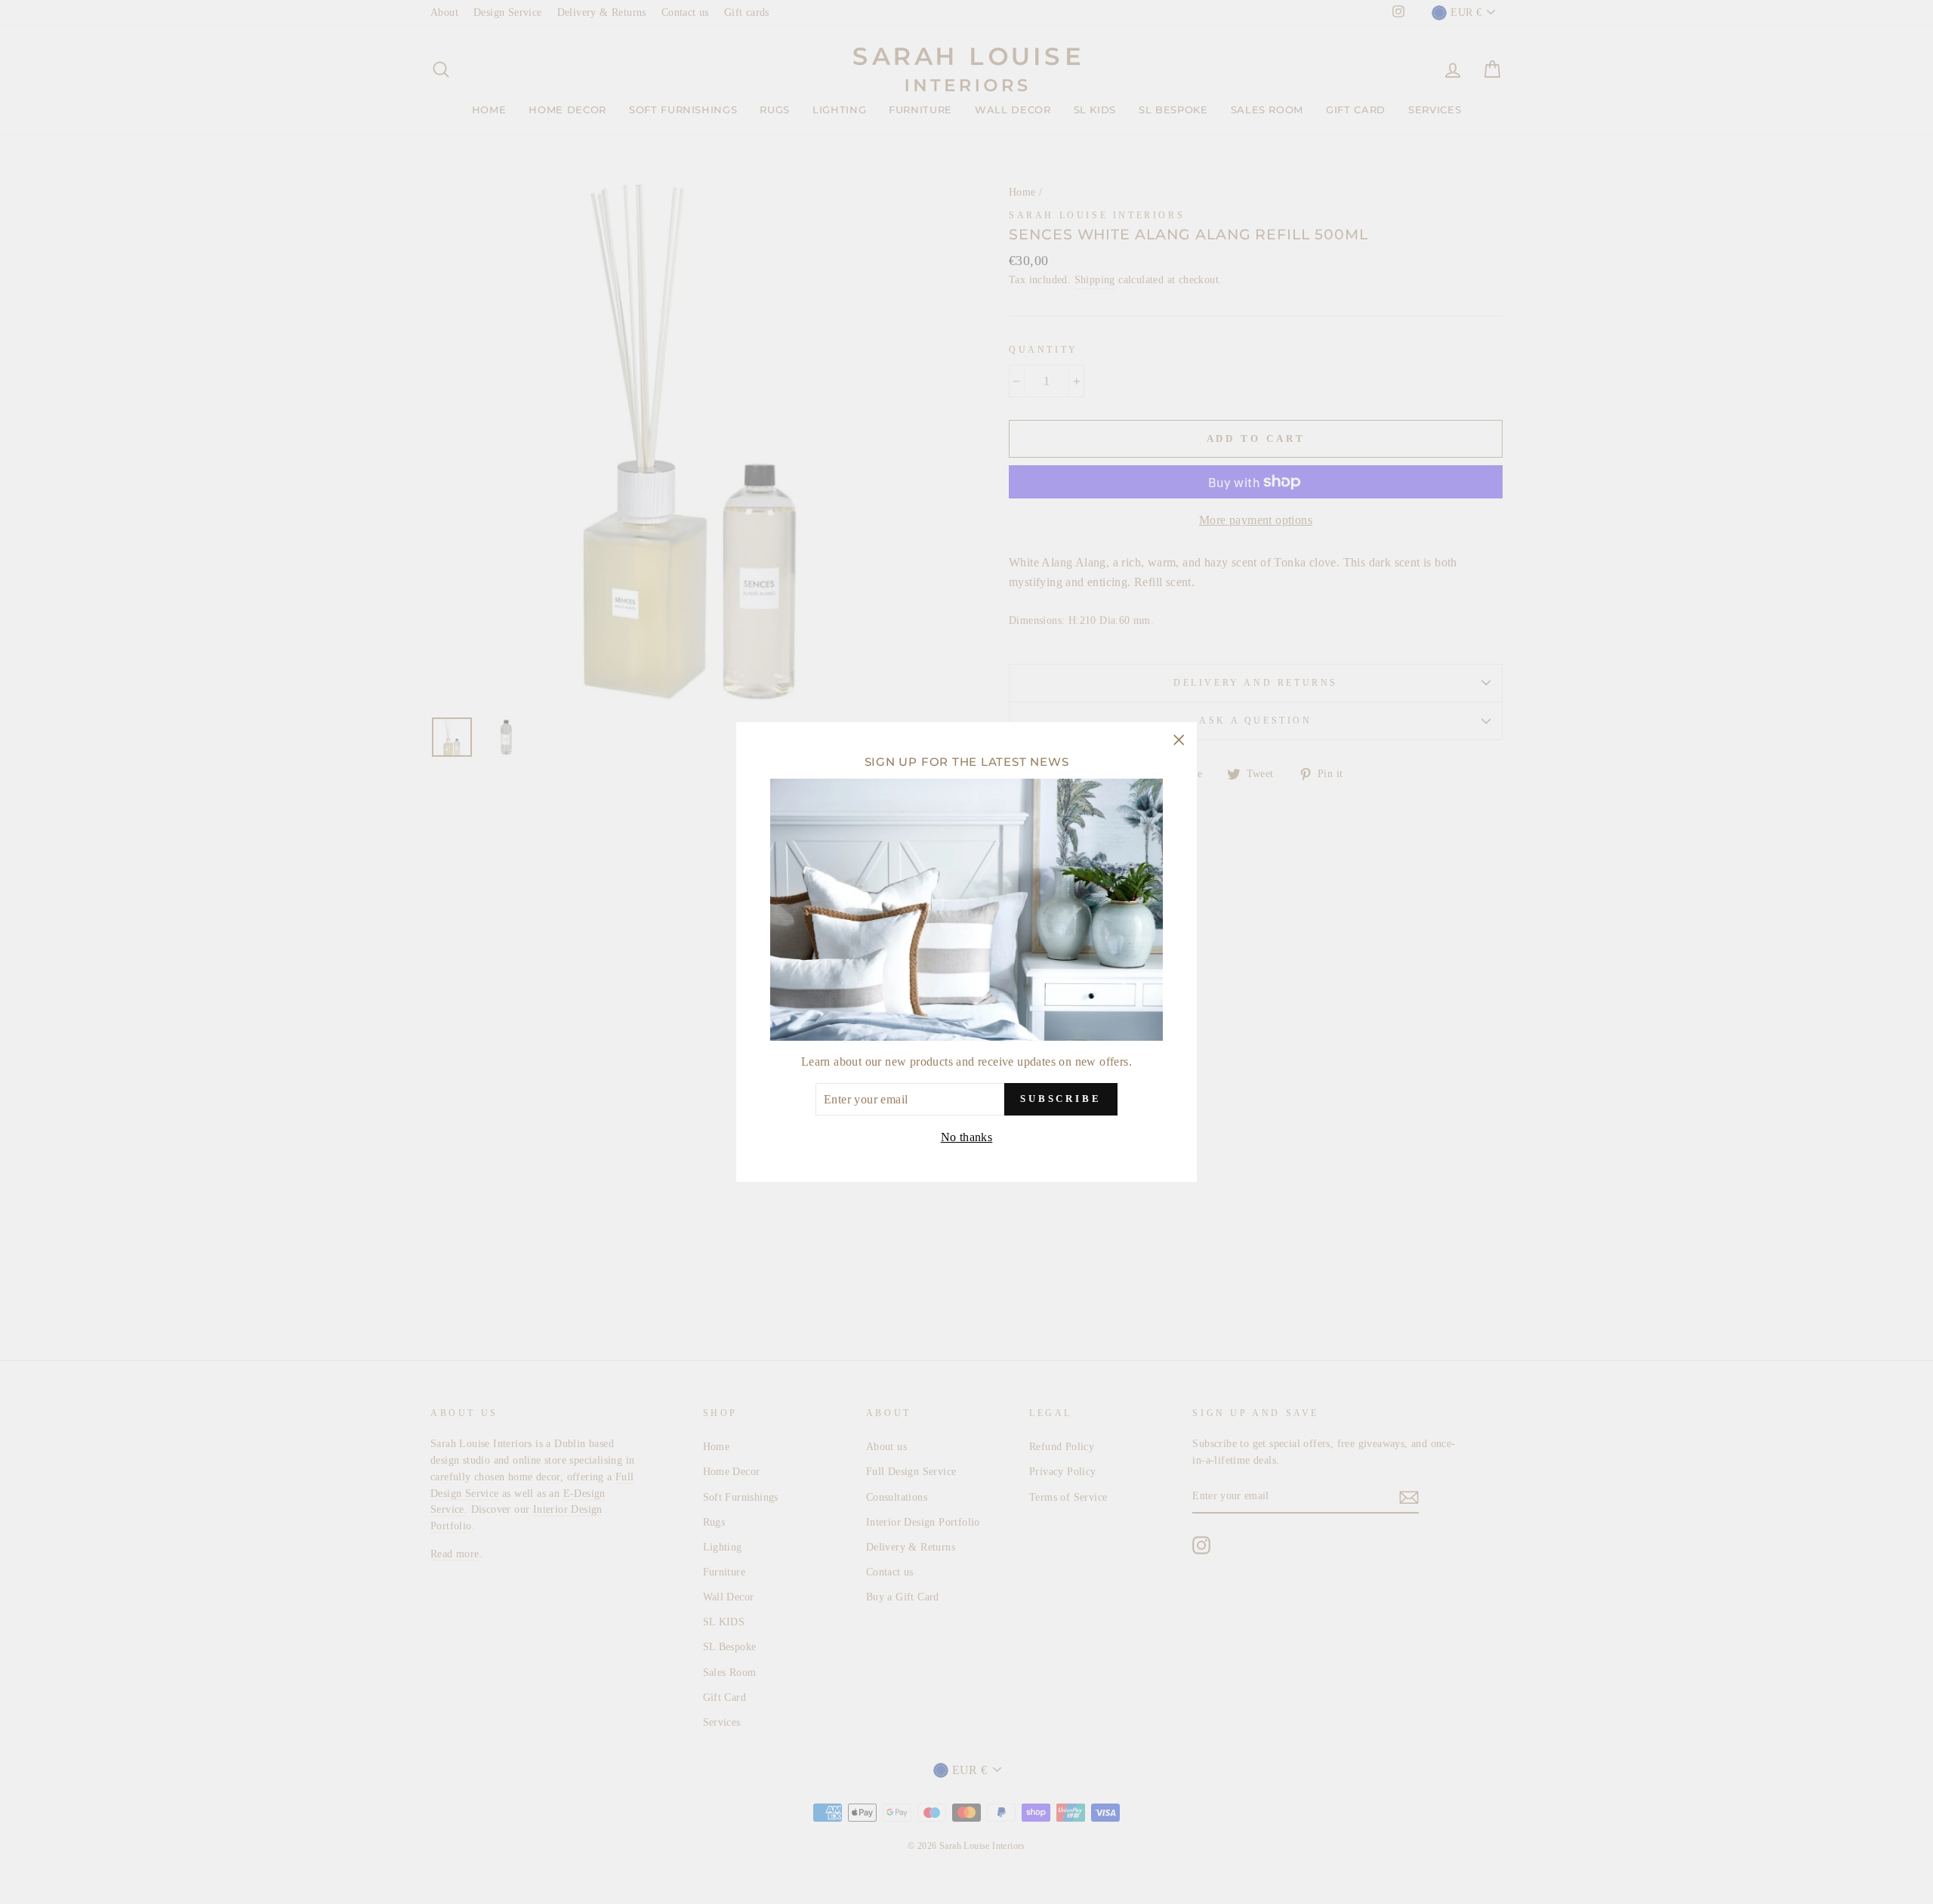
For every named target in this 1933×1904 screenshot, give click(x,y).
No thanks (967, 1137)
